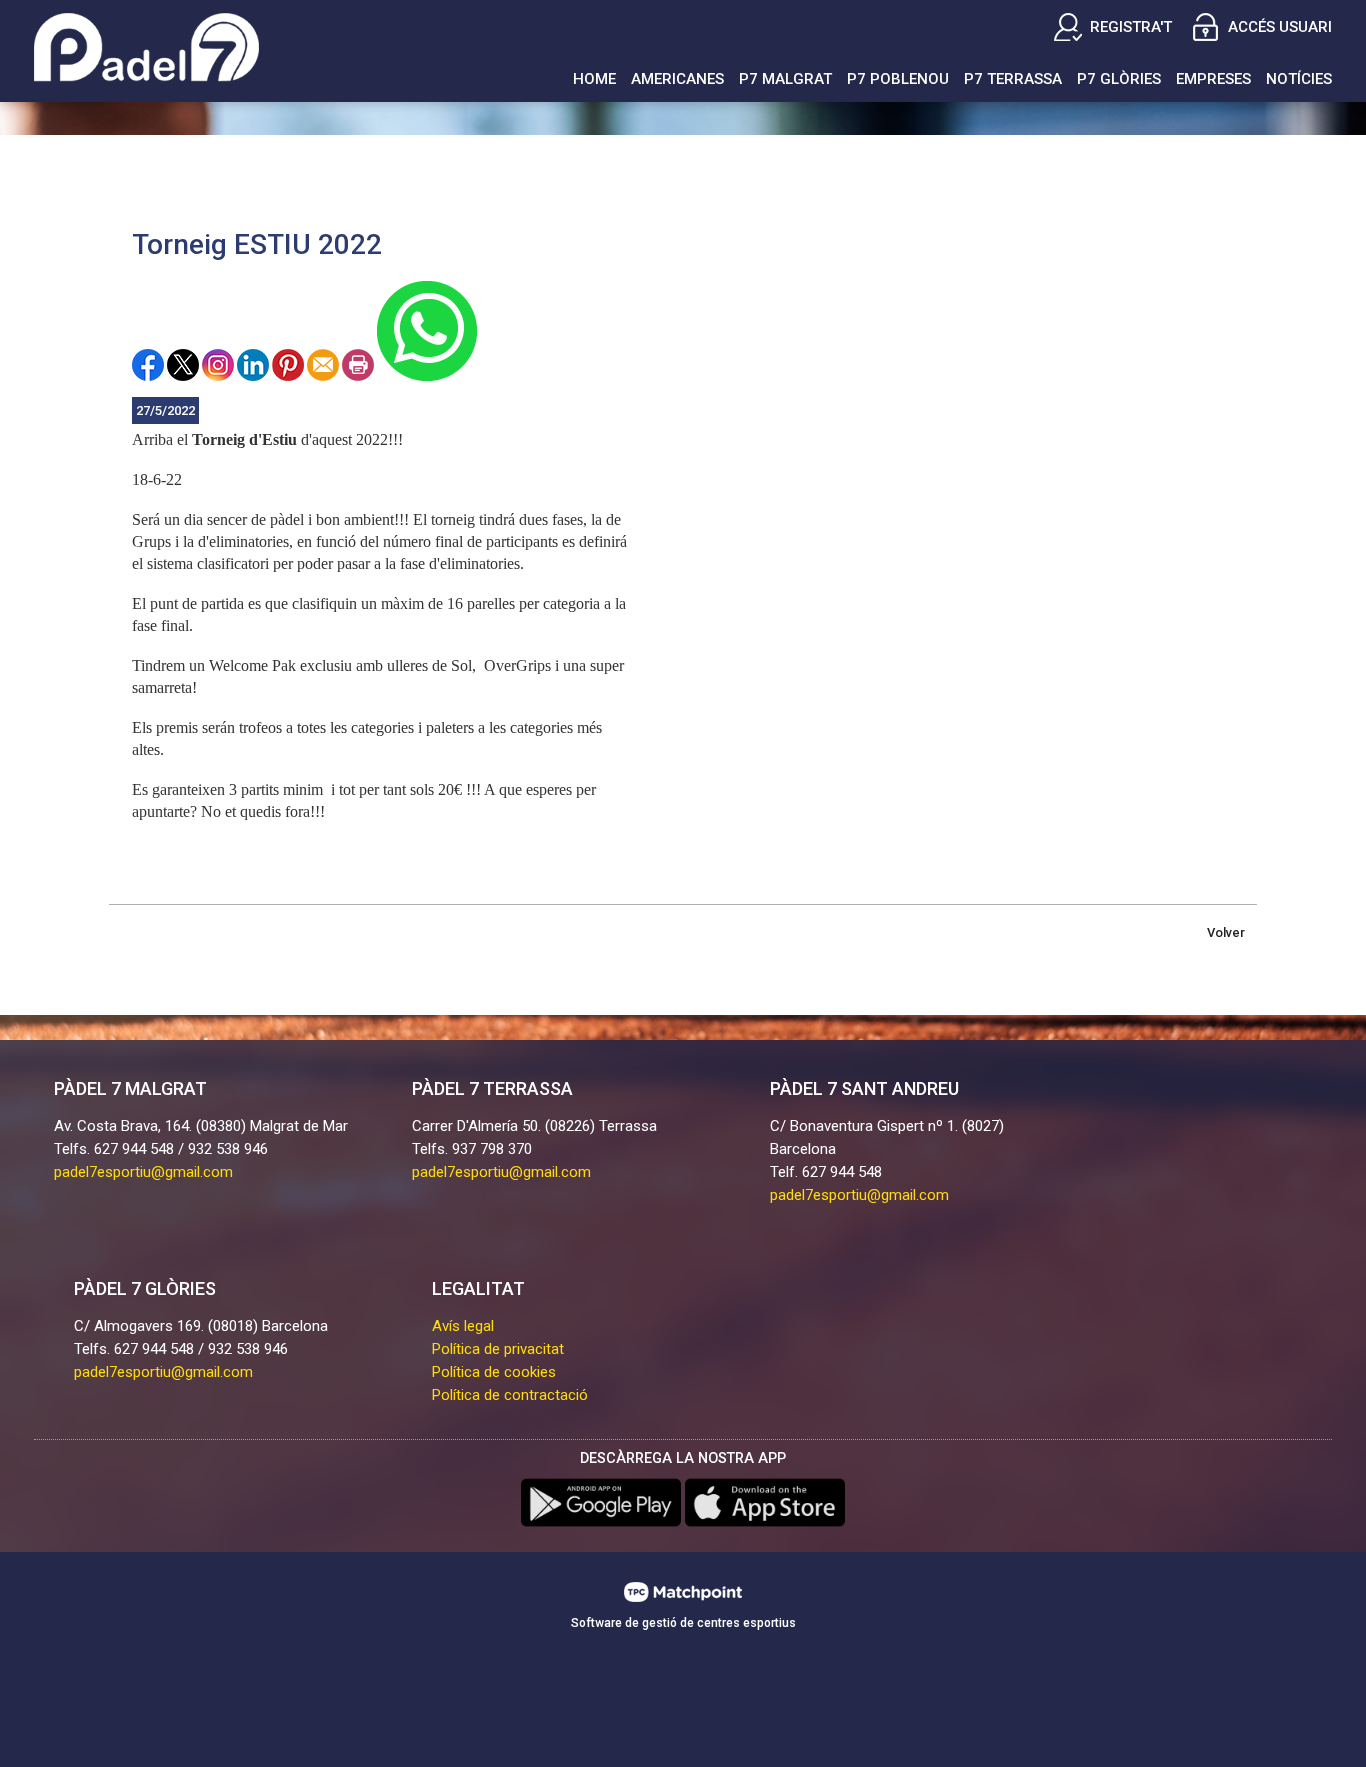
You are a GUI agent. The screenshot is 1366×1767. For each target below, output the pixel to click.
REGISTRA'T (1131, 27)
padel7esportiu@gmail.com (143, 1172)
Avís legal (463, 1326)
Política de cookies (494, 1372)
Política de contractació (510, 1395)
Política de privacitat (498, 1349)
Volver (1226, 932)
